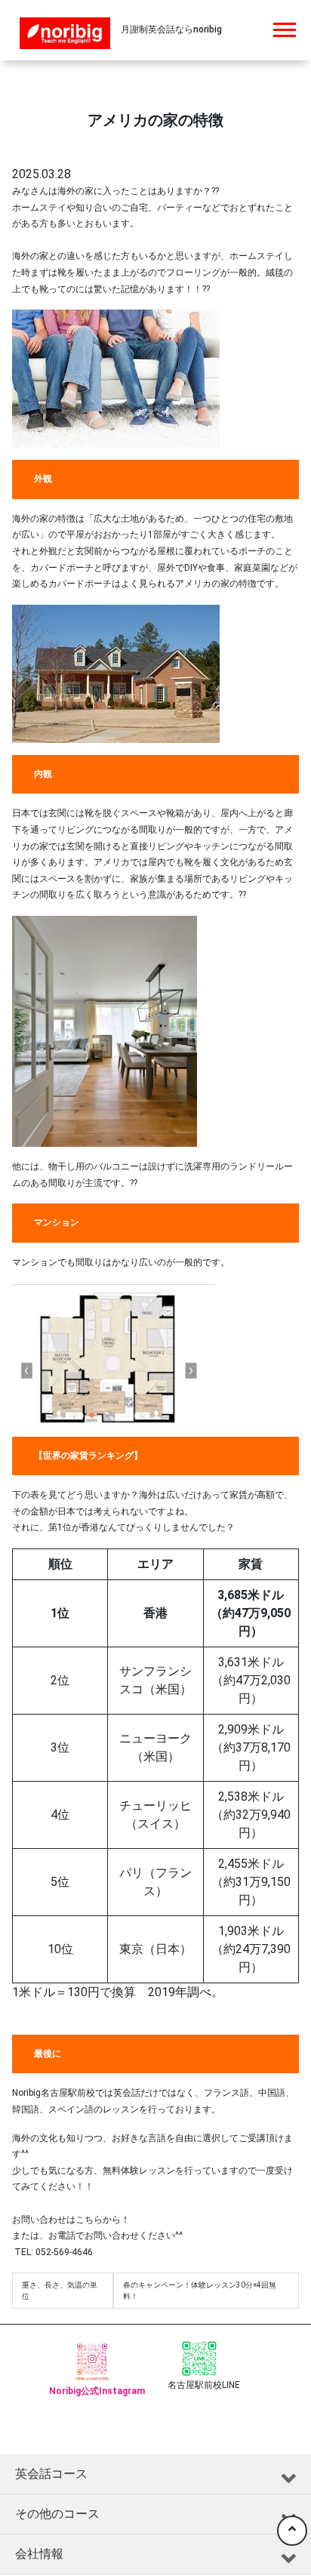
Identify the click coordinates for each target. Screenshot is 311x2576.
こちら (89, 2220)
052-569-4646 (63, 2252)
